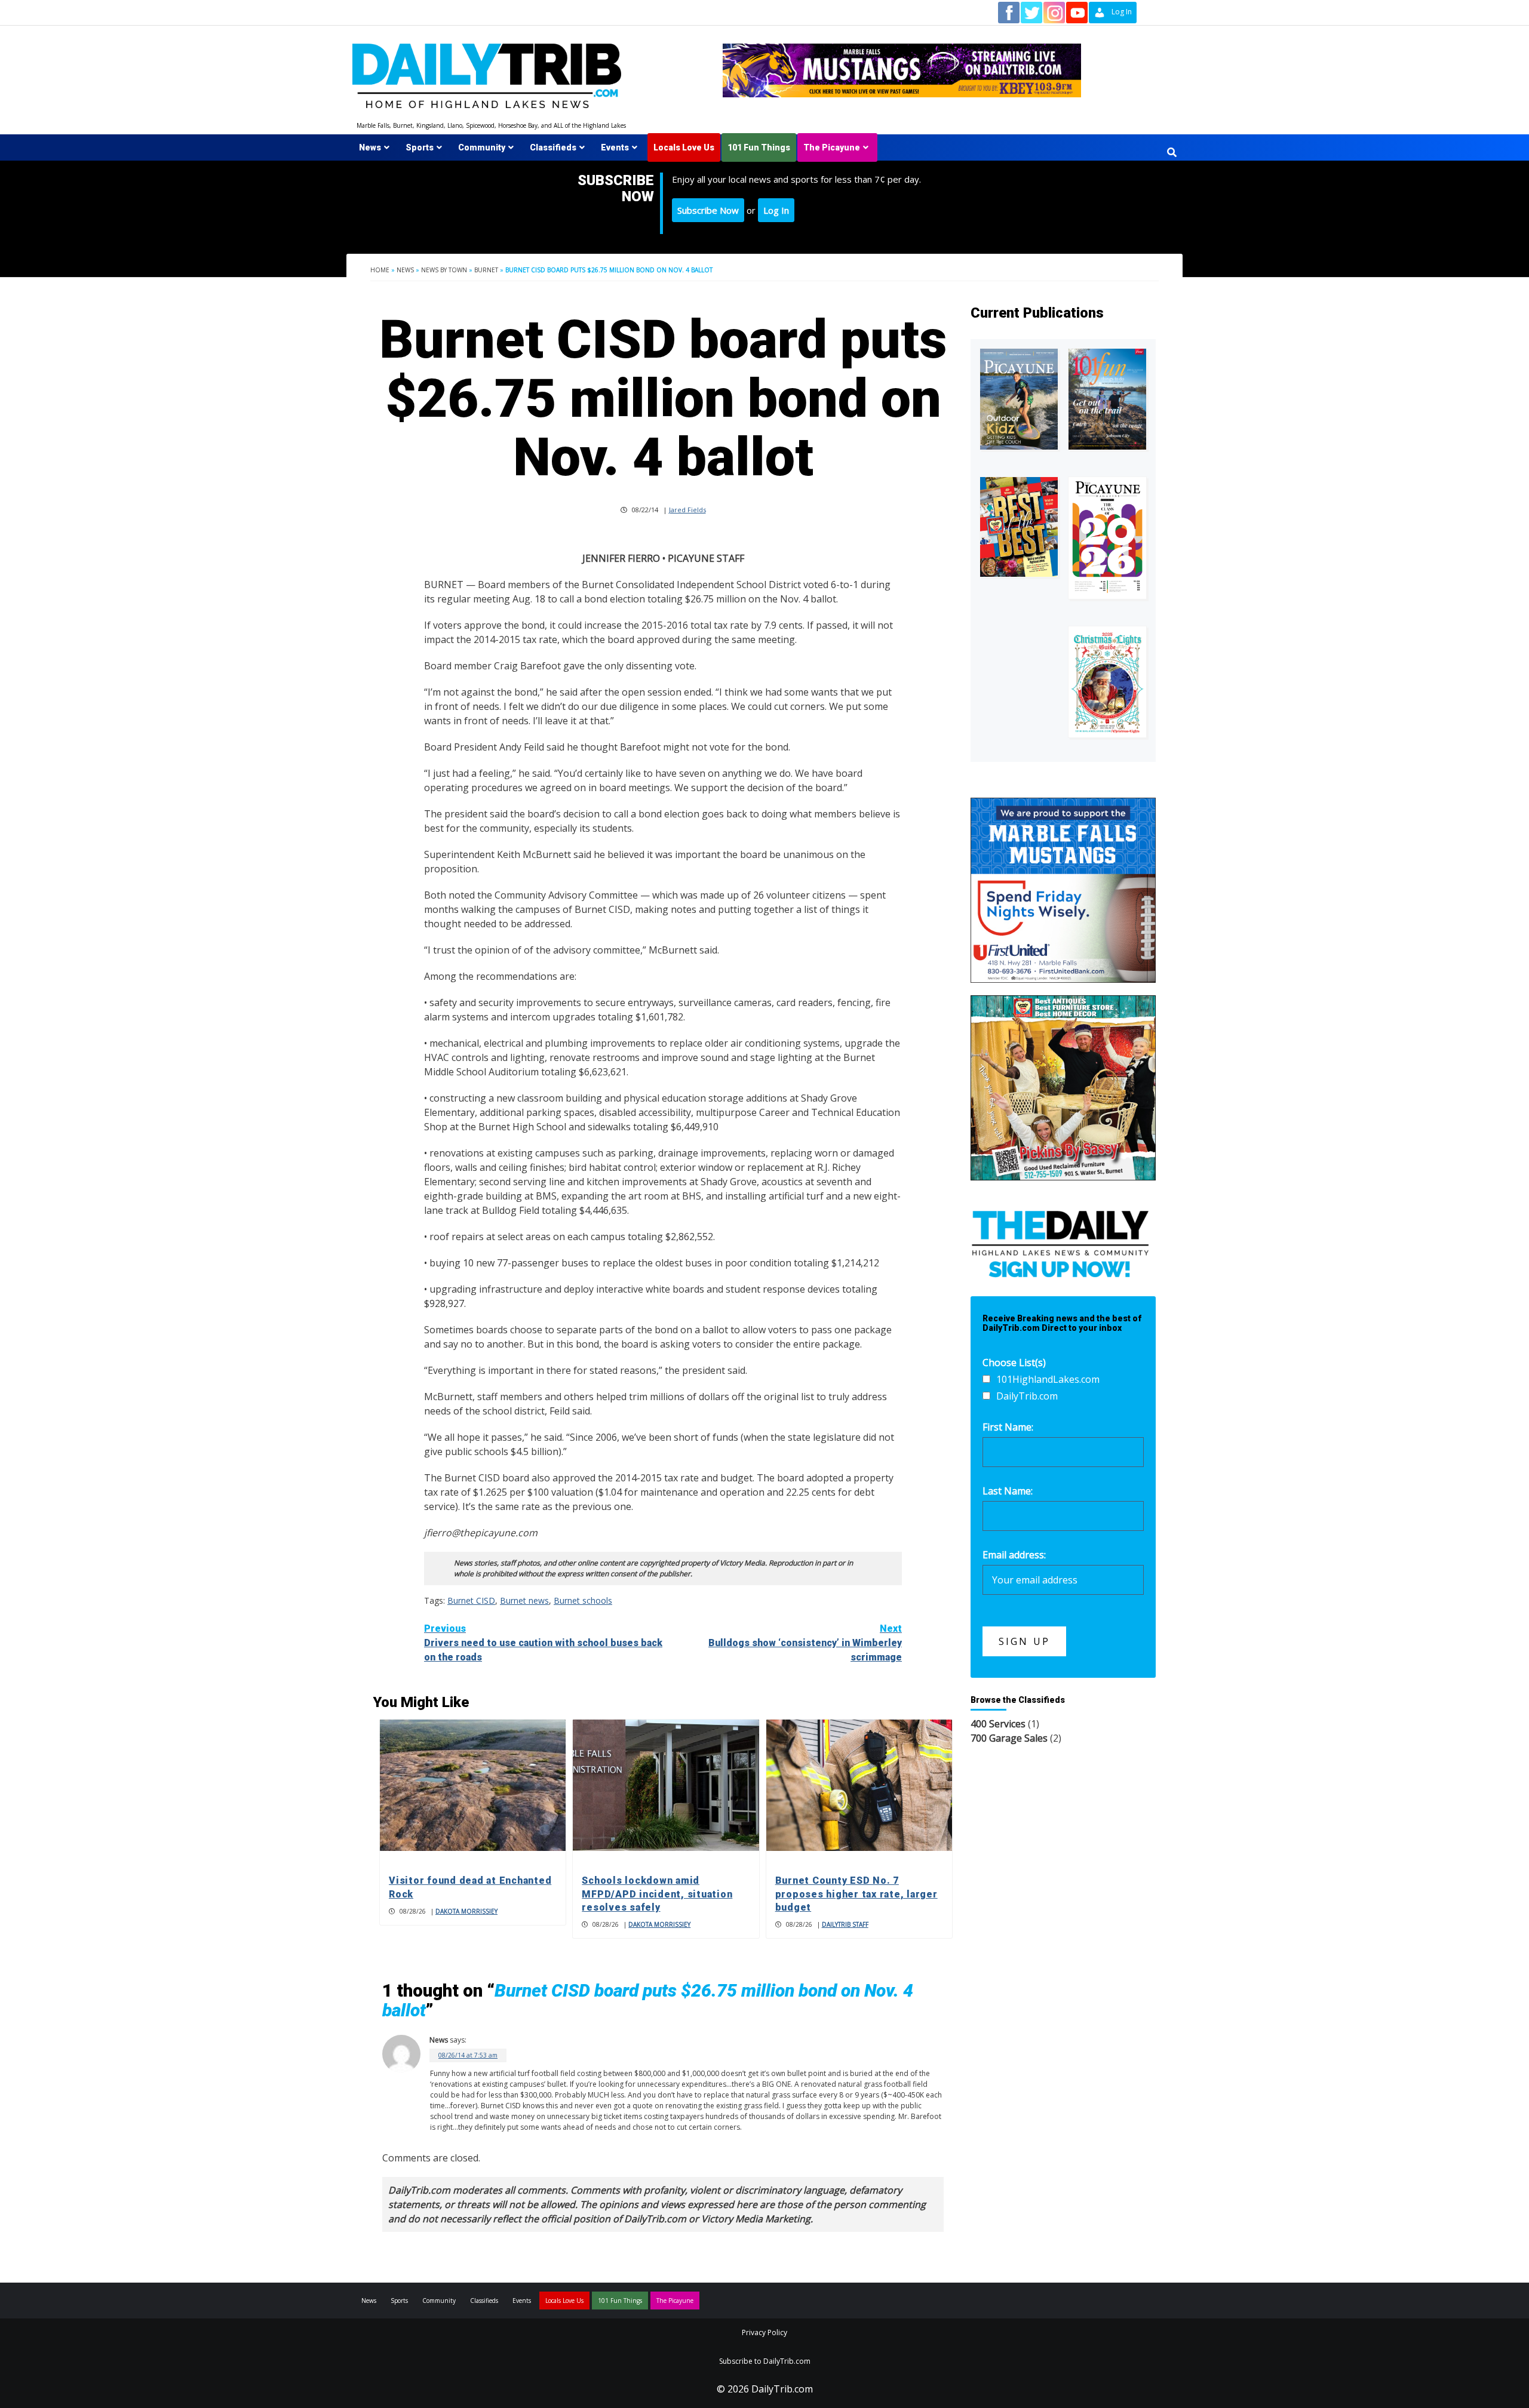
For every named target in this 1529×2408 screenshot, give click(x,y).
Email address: (1014, 1555)
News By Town (444, 270)
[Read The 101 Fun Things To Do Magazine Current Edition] (1107, 399)
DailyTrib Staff (845, 1924)
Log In (776, 210)
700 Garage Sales (1009, 1738)
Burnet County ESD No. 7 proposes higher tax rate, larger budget (856, 1894)
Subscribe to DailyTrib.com (765, 2361)
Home (380, 270)
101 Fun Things (759, 147)
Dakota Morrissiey (466, 1911)
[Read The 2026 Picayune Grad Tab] (1107, 538)
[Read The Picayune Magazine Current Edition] (1019, 399)
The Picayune (832, 147)
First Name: (1008, 1427)
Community (482, 147)
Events (615, 147)
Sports (420, 147)
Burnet (486, 270)
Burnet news (524, 1600)
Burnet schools (583, 1600)
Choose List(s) (1014, 1363)
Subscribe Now (708, 210)
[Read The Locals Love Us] (1019, 527)
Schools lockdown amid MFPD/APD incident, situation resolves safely (657, 1894)
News (370, 147)
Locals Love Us (684, 147)
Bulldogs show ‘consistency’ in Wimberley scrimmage (805, 1643)
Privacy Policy (764, 2332)
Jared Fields (687, 510)
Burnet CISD (471, 1600)
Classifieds (553, 147)
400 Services (998, 1724)
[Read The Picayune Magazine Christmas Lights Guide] (1107, 682)
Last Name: (1008, 1491)
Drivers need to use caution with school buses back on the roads (543, 1643)
